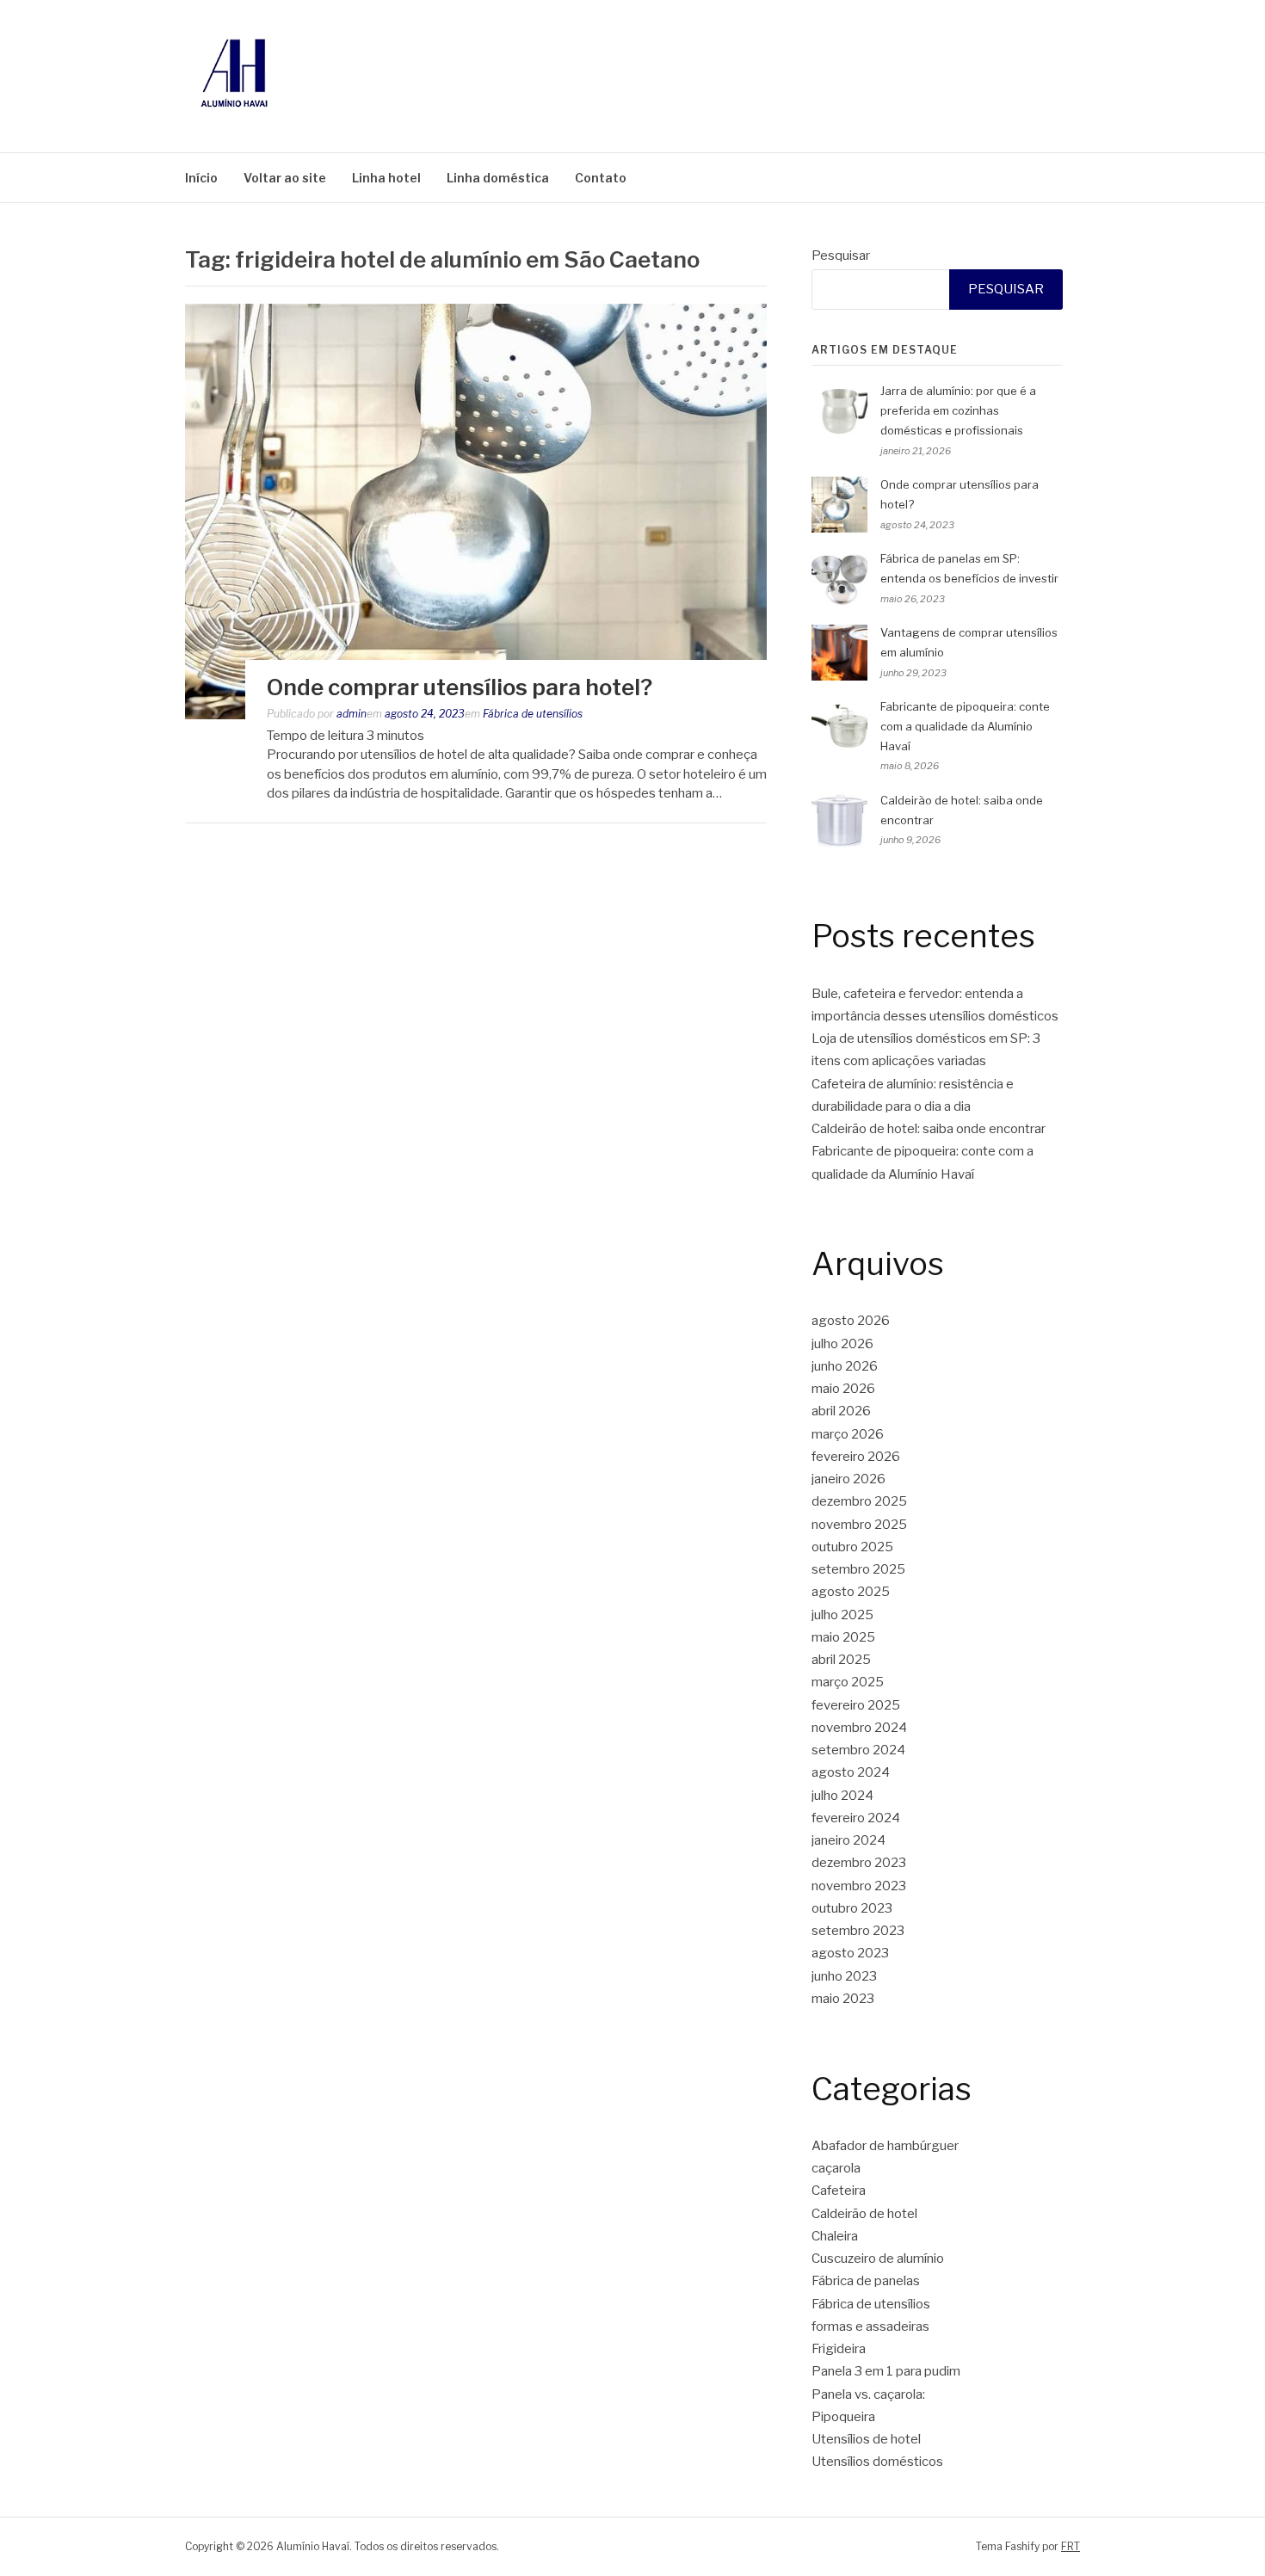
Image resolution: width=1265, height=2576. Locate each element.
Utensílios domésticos (877, 2462)
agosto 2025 (851, 1592)
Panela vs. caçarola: (868, 2394)
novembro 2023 (859, 1886)
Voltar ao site (285, 178)
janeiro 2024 (848, 1840)
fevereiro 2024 (856, 1818)
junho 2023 (844, 1976)
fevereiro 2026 (856, 1457)
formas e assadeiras (870, 2326)
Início (201, 178)
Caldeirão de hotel (864, 2214)
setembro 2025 (858, 1569)
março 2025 (848, 1682)
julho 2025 (842, 1615)
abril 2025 (841, 1660)
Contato (601, 178)
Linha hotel (386, 178)
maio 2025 (843, 1637)
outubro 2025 (852, 1547)
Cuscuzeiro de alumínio (878, 2259)
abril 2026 (841, 1411)
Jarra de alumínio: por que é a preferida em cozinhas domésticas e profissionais (958, 410)
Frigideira (839, 2349)
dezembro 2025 (859, 1501)
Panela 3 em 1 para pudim (886, 2371)
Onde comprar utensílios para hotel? (460, 687)
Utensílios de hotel (866, 2439)
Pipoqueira (843, 2417)
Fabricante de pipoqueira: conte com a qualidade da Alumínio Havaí (965, 726)
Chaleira (835, 2236)
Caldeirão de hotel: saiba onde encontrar (929, 1129)
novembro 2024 (859, 1728)
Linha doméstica (498, 178)
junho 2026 (845, 1366)
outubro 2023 (852, 1908)
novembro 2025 (859, 1525)
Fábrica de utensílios (533, 714)
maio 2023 (843, 1999)
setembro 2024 (858, 1750)
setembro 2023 (858, 1931)
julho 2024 (842, 1796)
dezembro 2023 (859, 1863)
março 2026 (848, 1434)
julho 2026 (842, 1344)
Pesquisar (841, 256)
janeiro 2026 (848, 1479)
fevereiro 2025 (856, 1705)
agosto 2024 (851, 1772)
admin (352, 714)
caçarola (836, 2168)
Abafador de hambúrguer (885, 2146)
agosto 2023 (850, 1953)
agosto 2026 (851, 1321)
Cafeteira (839, 2191)
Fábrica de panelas (866, 2281)
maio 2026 (843, 1389)
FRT (1071, 2546)
